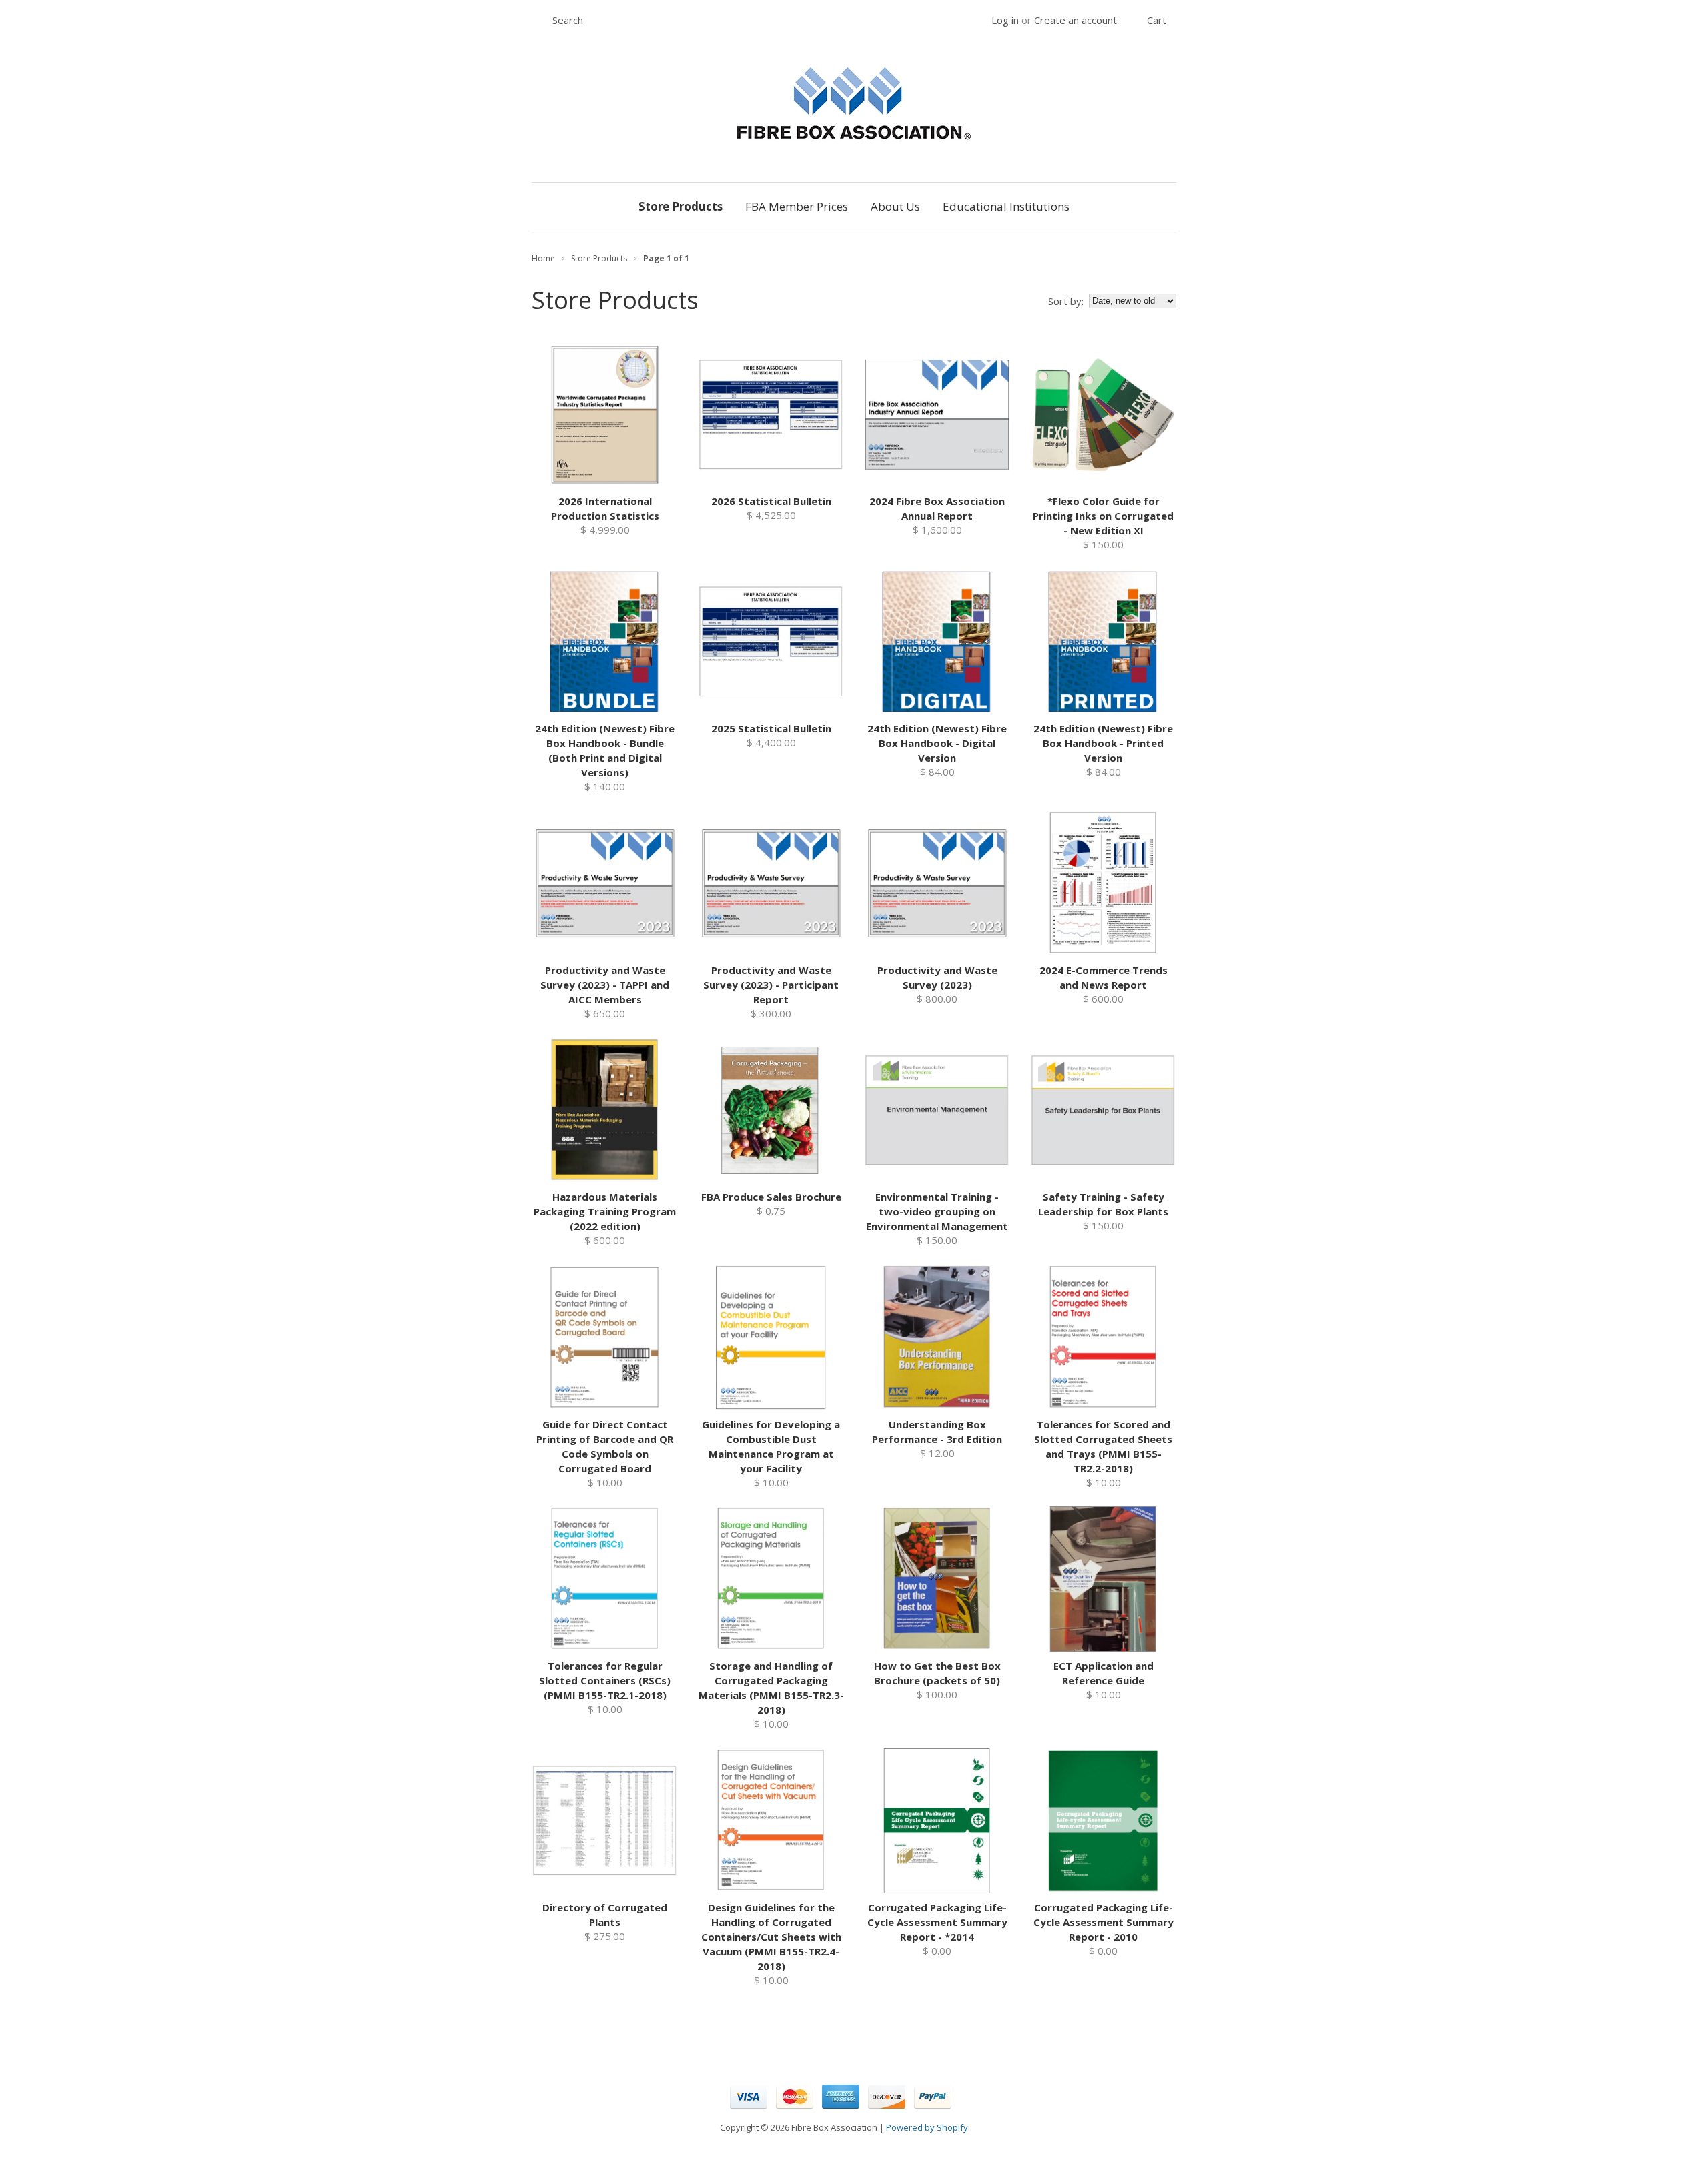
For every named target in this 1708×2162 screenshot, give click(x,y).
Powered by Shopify (927, 2127)
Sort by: (1066, 301)
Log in (1005, 20)
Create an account (1076, 20)
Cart (1157, 20)
